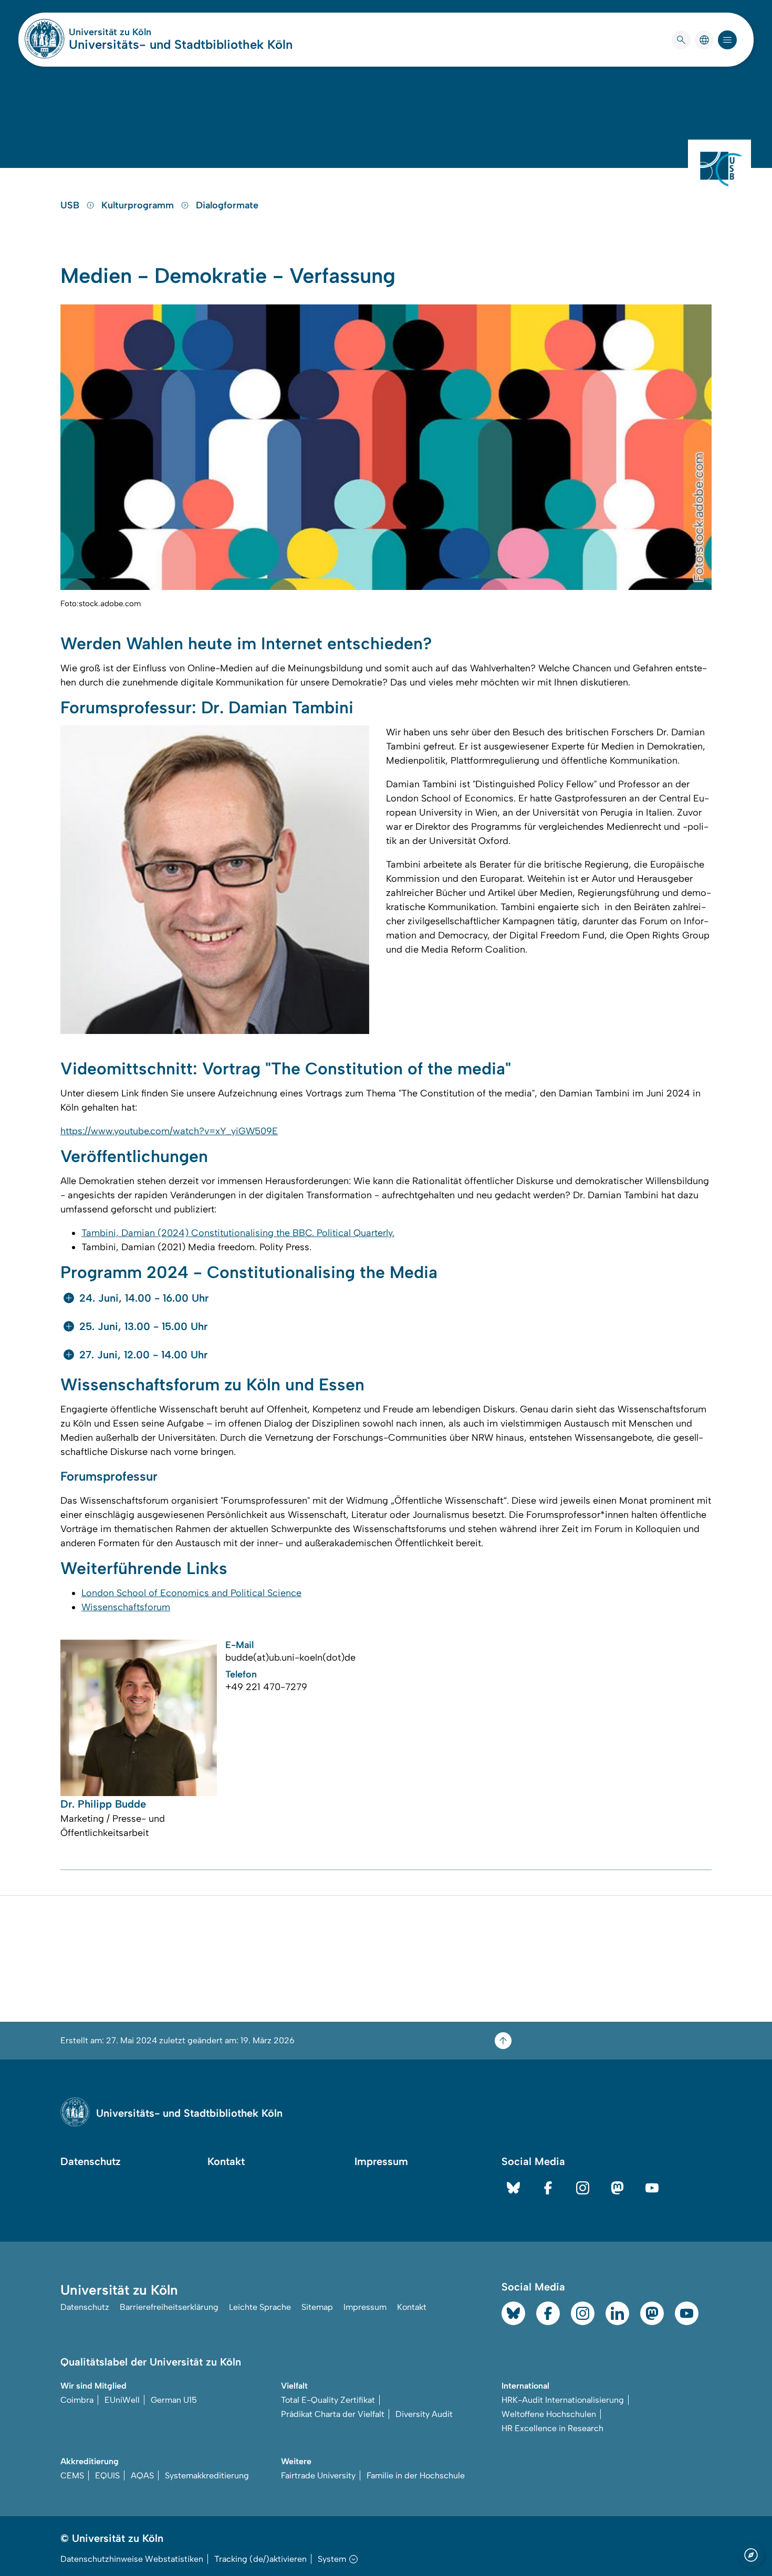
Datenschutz (91, 2161)
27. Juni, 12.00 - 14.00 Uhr (143, 1355)
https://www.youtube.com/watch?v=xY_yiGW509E (169, 1131)
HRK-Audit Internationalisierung (563, 2400)
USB (71, 205)
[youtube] (652, 2188)
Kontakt (226, 2161)
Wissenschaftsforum (126, 1607)
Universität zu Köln (141, 32)
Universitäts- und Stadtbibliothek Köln (181, 44)
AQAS (142, 2475)
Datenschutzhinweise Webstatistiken (132, 2559)
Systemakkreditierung (207, 2475)
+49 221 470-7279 (266, 1687)
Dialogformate (227, 205)
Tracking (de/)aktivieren (260, 2559)
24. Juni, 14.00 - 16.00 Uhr (144, 1298)
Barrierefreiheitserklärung (169, 2307)
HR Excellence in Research (552, 2428)
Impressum (381, 2161)
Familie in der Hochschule (416, 2475)
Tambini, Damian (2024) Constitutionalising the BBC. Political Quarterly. (238, 1233)
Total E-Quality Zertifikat (328, 2400)
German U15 (174, 2400)
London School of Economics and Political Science (191, 1593)
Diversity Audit (424, 2414)
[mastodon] (617, 2188)
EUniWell (122, 2400)
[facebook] (548, 2188)
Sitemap (317, 2307)
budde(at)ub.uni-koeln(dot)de (290, 1657)
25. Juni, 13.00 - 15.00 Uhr (143, 1326)
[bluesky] (513, 2188)
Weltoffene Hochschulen (549, 2414)
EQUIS (107, 2475)
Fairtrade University (318, 2475)
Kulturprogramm (139, 205)
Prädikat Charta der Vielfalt (333, 2414)
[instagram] (583, 2188)
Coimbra (77, 2400)
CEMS (72, 2475)
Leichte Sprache (260, 2307)
